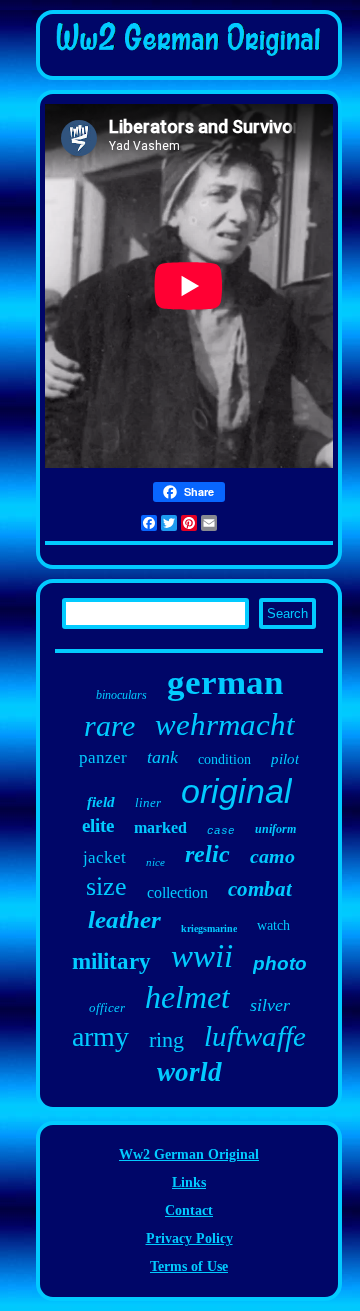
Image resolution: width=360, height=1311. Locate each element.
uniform (275, 829)
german (225, 682)
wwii (202, 956)
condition (224, 759)
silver (270, 1005)
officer (107, 1007)
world (189, 1072)
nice (155, 862)
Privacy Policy (189, 1238)
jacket (104, 857)
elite (98, 825)
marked (160, 827)
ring (166, 1039)
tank (162, 757)
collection (177, 892)
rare (109, 725)
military (111, 961)
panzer (103, 757)
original (236, 791)
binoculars (121, 695)
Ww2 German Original (189, 1154)
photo (280, 963)
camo (272, 856)
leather (124, 919)
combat (260, 889)
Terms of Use (189, 1266)
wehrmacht (225, 724)
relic (207, 854)
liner (148, 802)
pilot (285, 759)
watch (273, 925)
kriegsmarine (209, 928)
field (101, 802)
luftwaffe (255, 1036)
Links (189, 1182)
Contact (189, 1210)
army (100, 1036)
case (221, 831)
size (106, 886)
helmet (187, 997)
